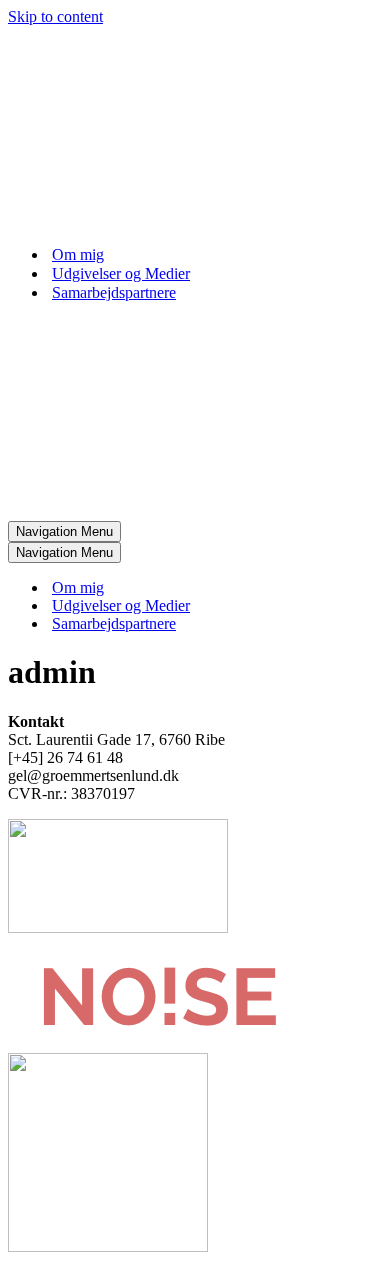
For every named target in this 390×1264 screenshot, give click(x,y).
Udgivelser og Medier (121, 273)
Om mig (78, 254)
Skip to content (55, 16)
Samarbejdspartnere (114, 292)
